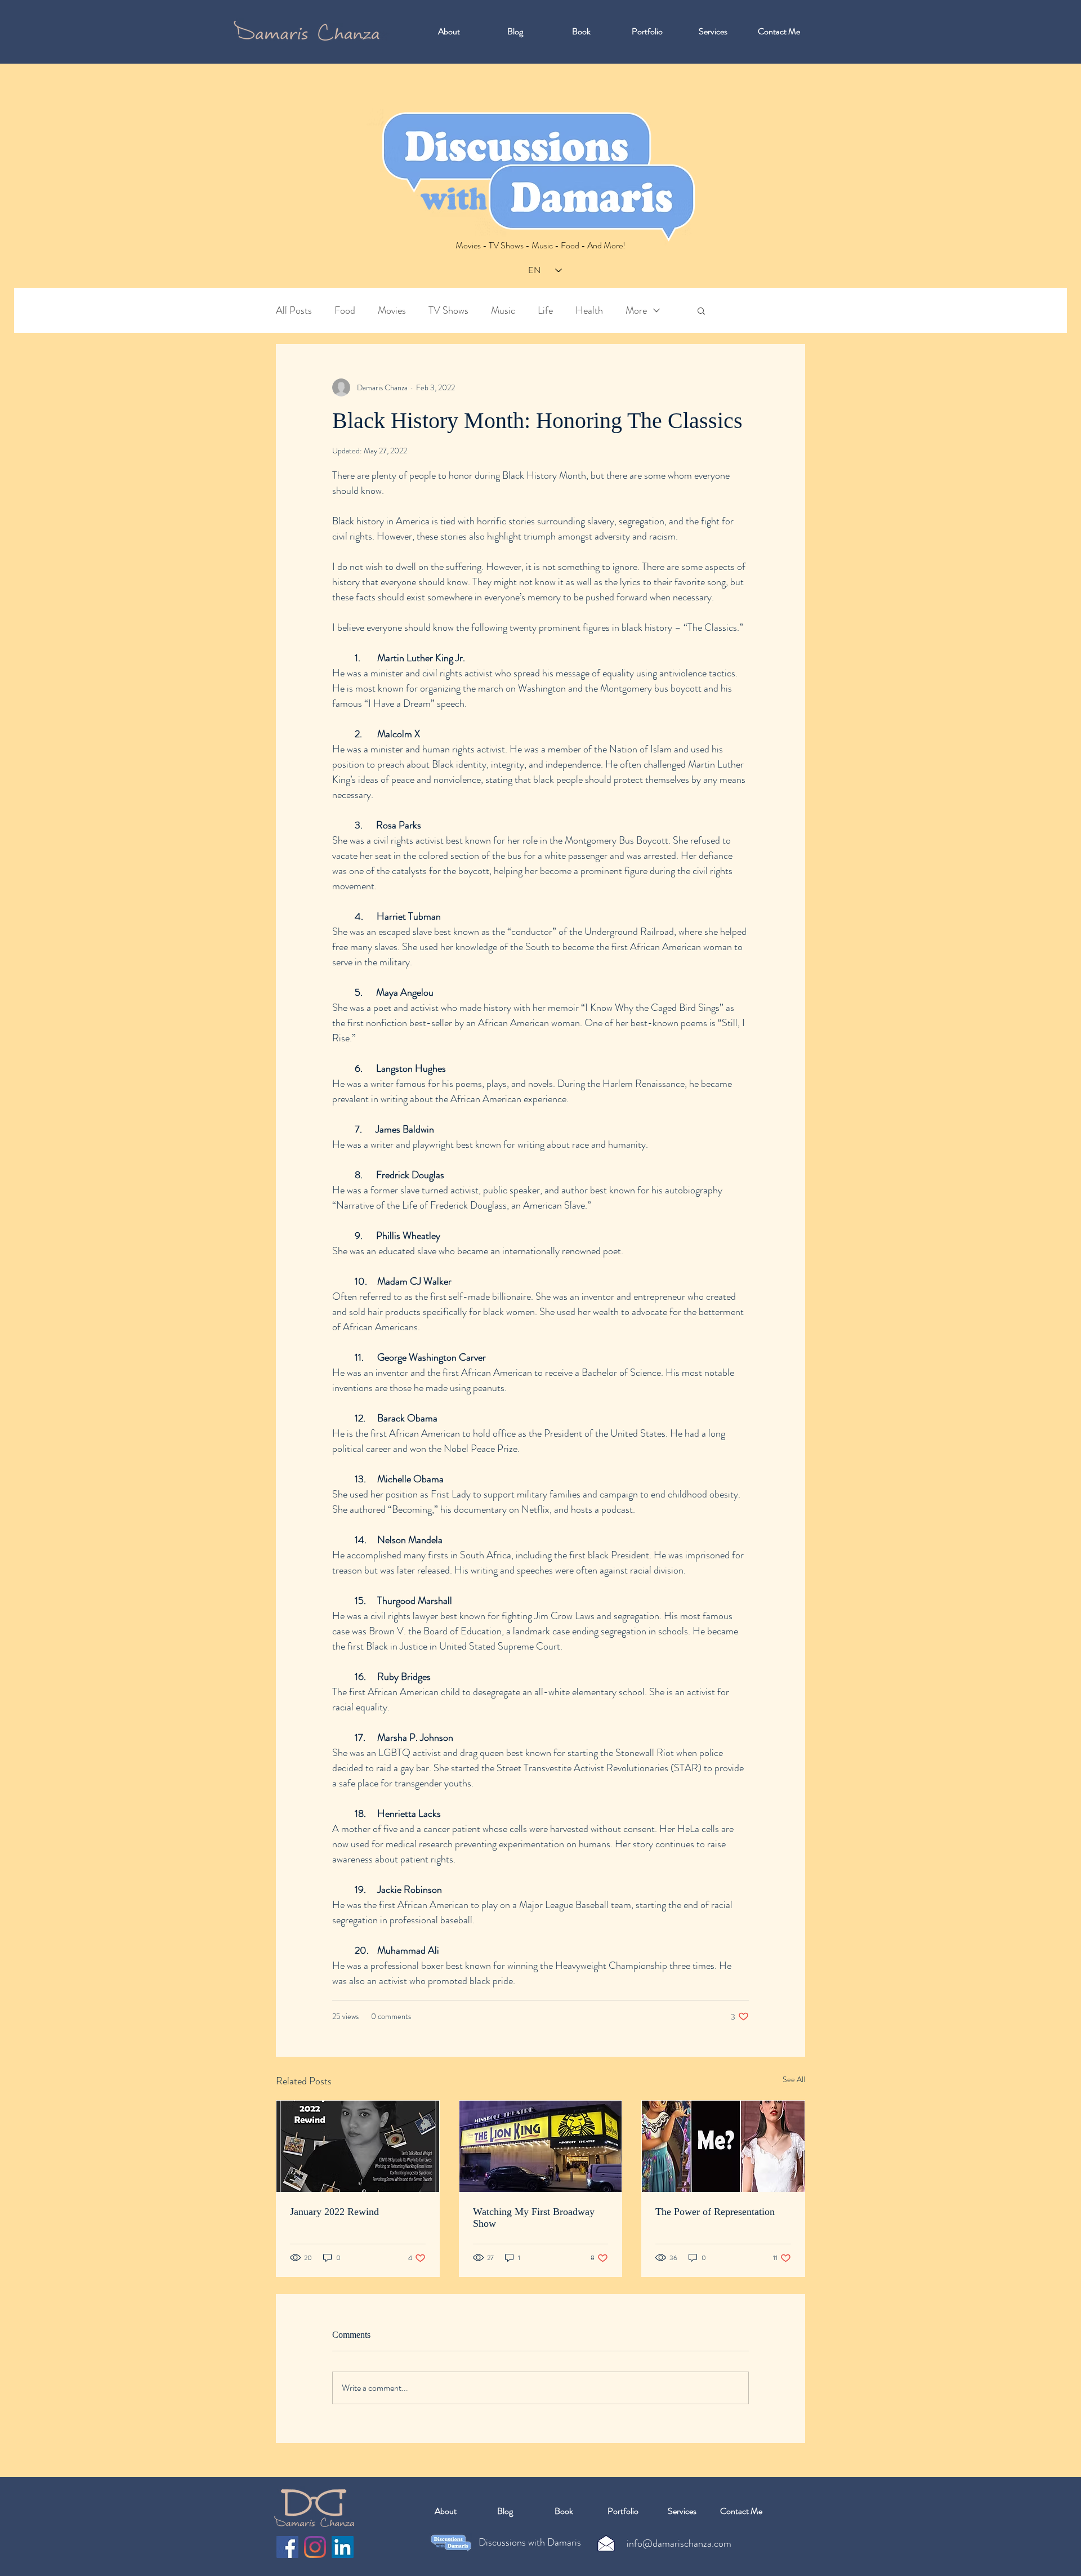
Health (589, 311)
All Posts (294, 311)
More (636, 311)
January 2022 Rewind (334, 2212)
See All (794, 2079)
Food (345, 311)
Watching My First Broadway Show (534, 2218)
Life (545, 311)
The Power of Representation (715, 2212)
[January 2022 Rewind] (358, 2146)
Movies (392, 311)
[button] (701, 310)
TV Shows (448, 311)
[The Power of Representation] (723, 2146)
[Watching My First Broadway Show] (541, 2146)
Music (503, 311)
